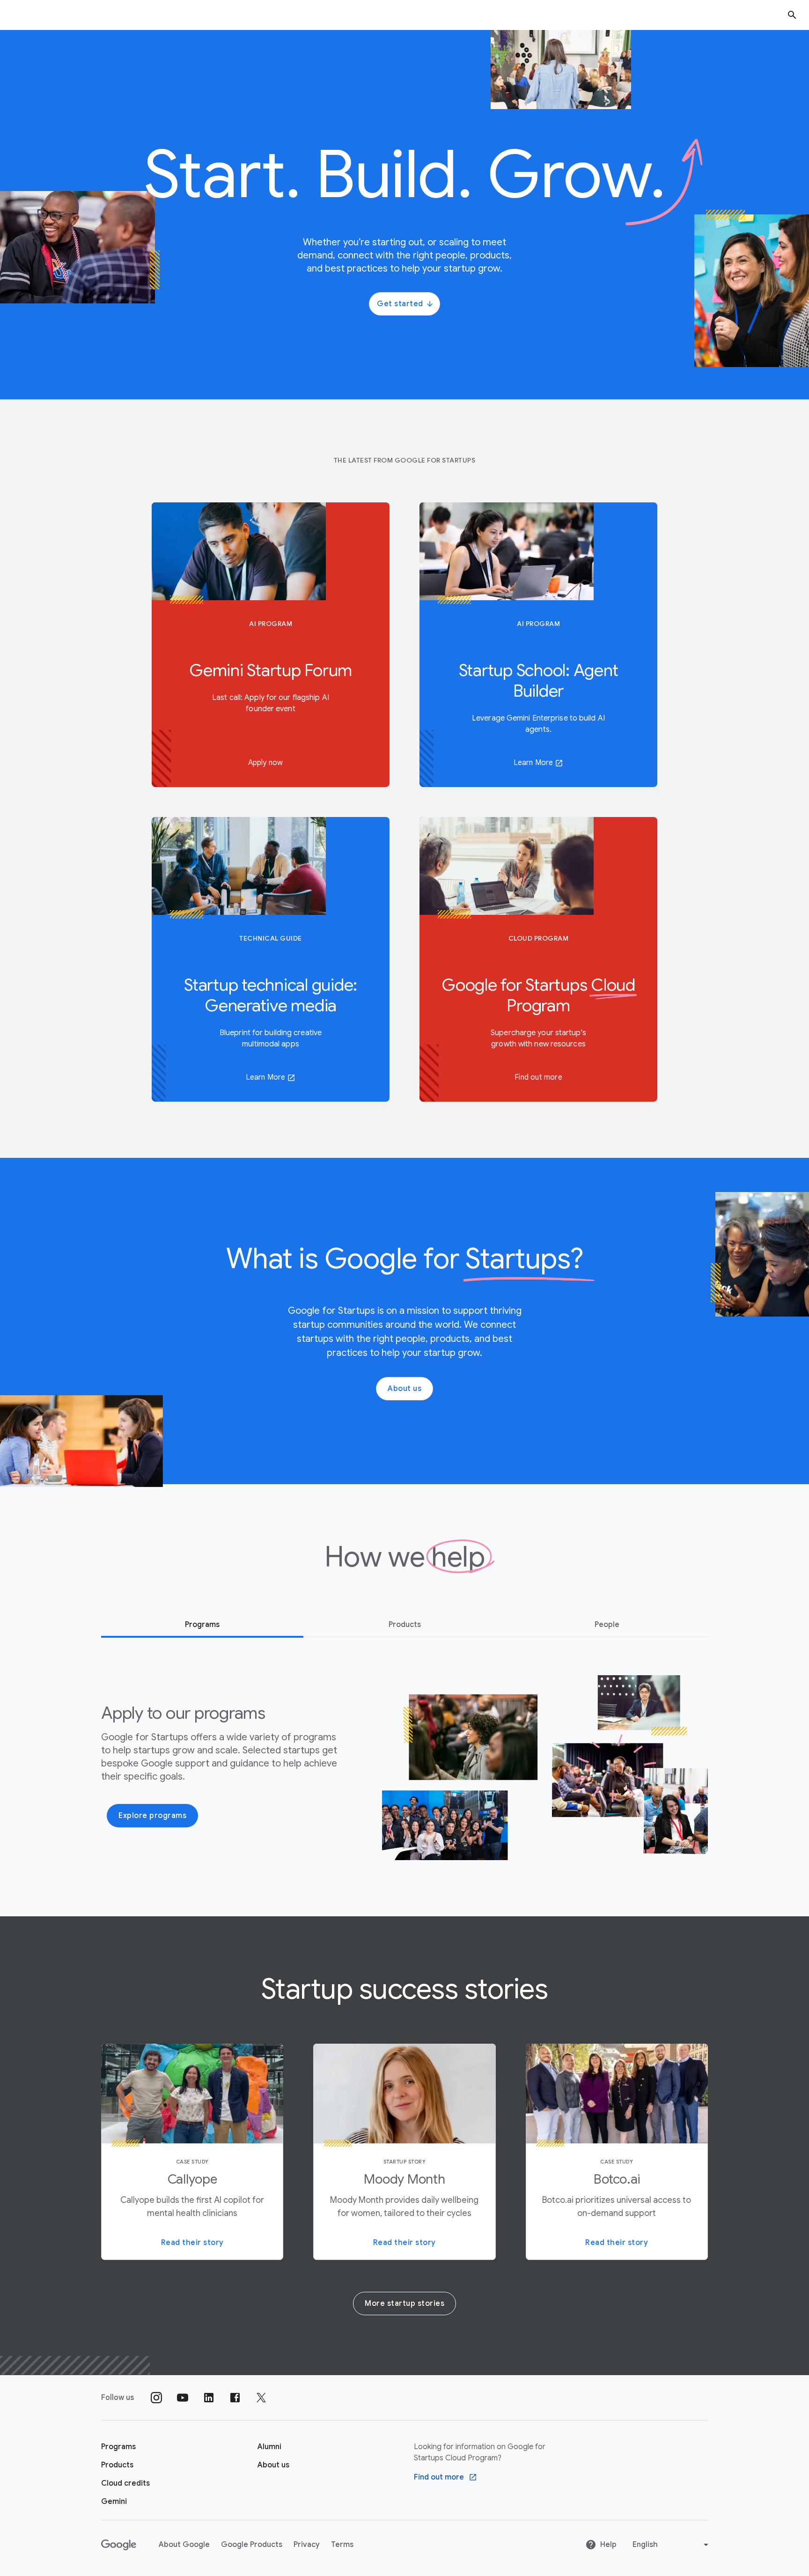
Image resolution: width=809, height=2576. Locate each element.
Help (608, 2545)
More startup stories (404, 2304)
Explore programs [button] (152, 1816)
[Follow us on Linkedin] (209, 2398)
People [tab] (607, 1625)
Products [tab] (405, 1625)
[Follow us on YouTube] (183, 2398)
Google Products (252, 2545)
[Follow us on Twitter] (261, 2398)
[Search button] (792, 15)
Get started (400, 304)
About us (404, 1389)
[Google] (119, 2545)
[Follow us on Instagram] (156, 2398)
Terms (342, 2545)
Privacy (307, 2545)
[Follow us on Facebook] (235, 2398)
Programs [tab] (202, 1625)
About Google (184, 2545)
